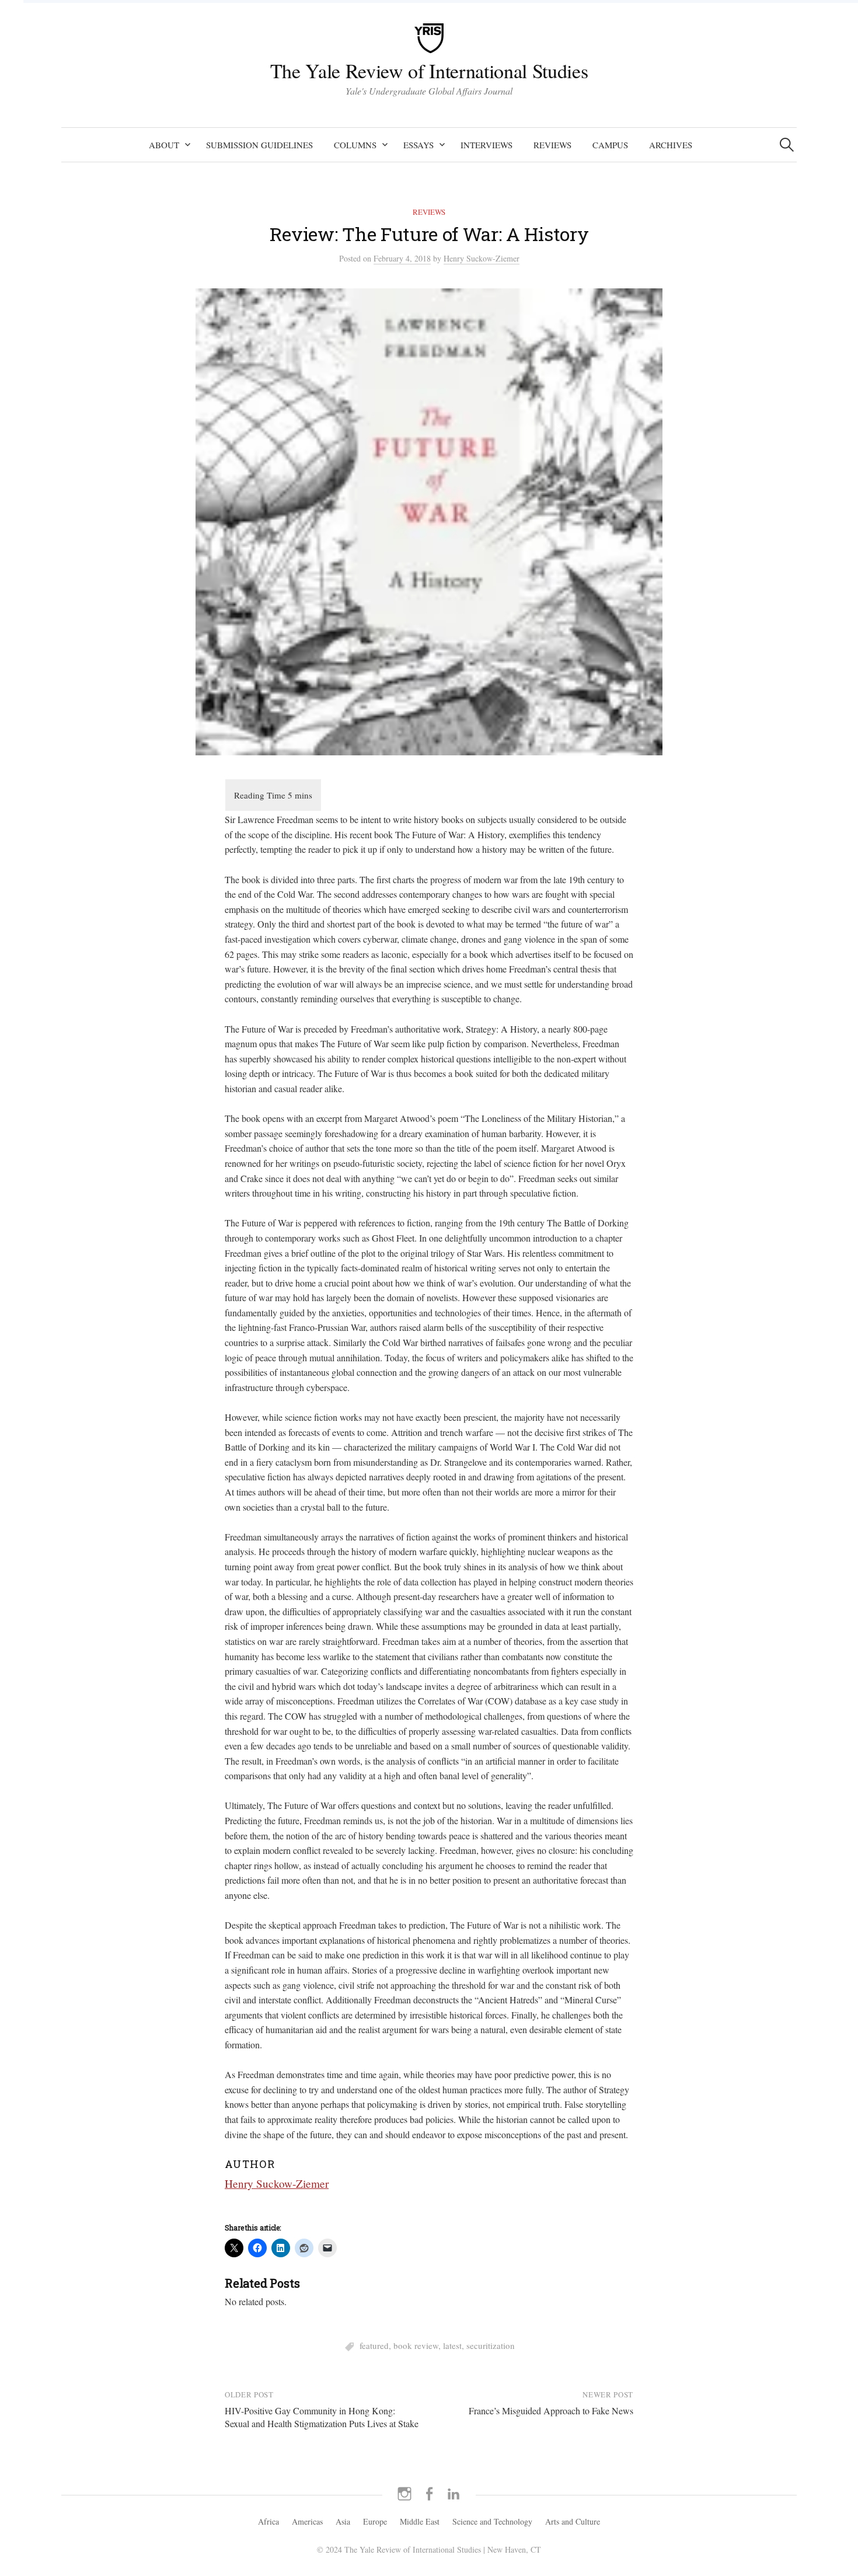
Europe (375, 2521)
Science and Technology (492, 2521)
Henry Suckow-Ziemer (277, 2183)
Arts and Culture (573, 2521)
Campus (610, 145)
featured (374, 2345)
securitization (491, 2345)
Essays (418, 145)
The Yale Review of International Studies (429, 71)
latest (452, 2345)
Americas (307, 2521)
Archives (671, 145)
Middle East (420, 2521)
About (164, 145)
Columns (355, 145)
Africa (268, 2521)
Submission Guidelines (259, 145)
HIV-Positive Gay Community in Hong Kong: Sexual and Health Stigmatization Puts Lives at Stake (322, 2417)
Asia (343, 2521)
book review (416, 2345)
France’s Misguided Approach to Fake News (551, 2411)
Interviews (486, 145)
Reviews (552, 145)
